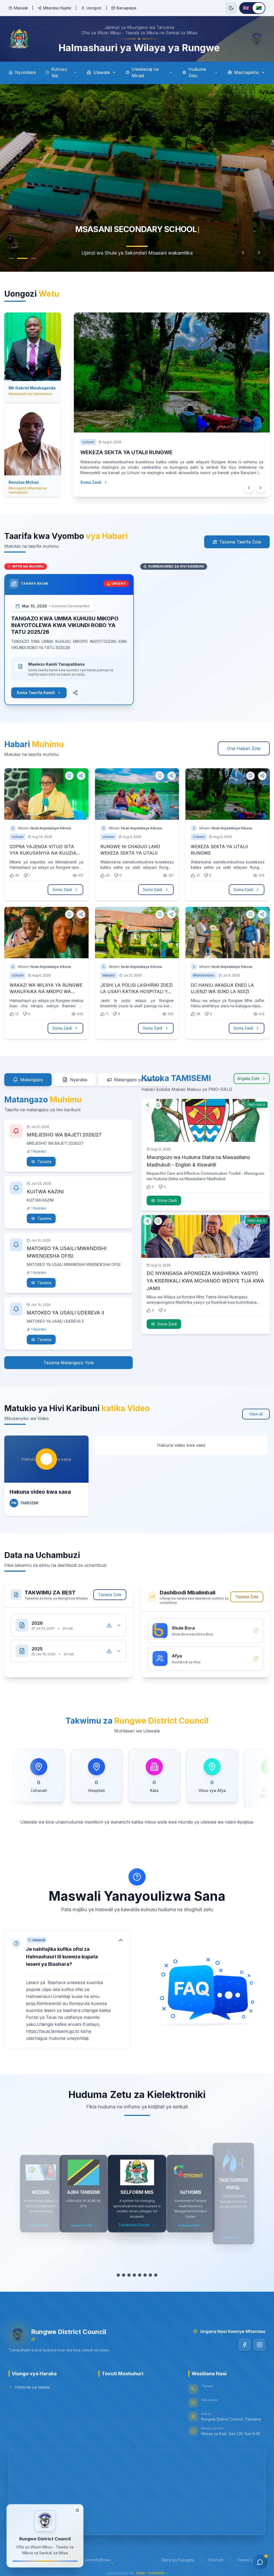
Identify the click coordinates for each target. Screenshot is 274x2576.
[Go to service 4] (134, 2275)
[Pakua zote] (109, 1625)
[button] (67, 1989)
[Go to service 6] (145, 2275)
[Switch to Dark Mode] (231, 8)
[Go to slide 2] (22, 258)
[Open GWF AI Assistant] (260, 2562)
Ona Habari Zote (244, 748)
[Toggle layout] (77, 2510)
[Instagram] (260, 2345)
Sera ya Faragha (178, 2560)
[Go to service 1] (118, 2275)
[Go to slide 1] (11, 258)
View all (256, 1414)
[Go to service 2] (124, 2275)
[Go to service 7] (150, 2275)
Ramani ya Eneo (251, 2560)
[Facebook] (245, 2345)
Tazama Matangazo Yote (69, 1363)
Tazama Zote (110, 1595)
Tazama (44, 1162)
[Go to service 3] (129, 2275)
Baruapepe (127, 8)
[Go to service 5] (140, 2275)
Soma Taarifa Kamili (36, 693)
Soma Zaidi (91, 482)
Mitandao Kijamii (57, 8)
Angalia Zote (248, 1078)
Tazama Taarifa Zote (240, 542)
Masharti (216, 2560)
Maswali (21, 8)
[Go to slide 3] (34, 258)
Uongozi (94, 8)
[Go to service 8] (156, 2275)
